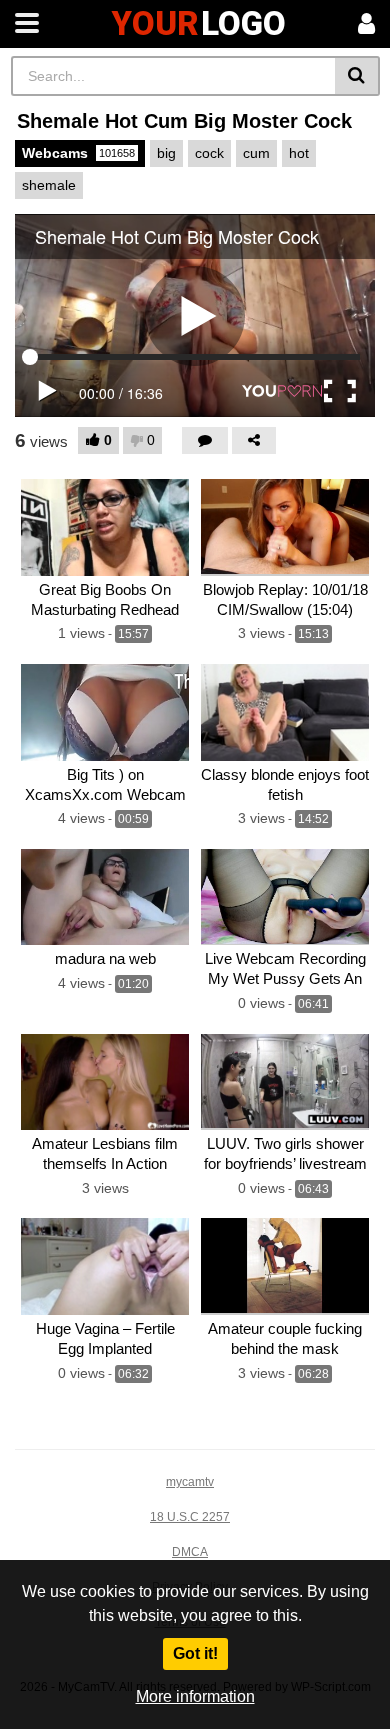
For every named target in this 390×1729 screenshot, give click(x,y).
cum (256, 153)
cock (209, 153)
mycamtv (190, 1482)
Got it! (195, 1653)
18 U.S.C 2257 (190, 1517)
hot (299, 153)
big (166, 153)
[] (357, 76)
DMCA (190, 1552)
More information (195, 1696)
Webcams (78, 153)
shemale (49, 185)
